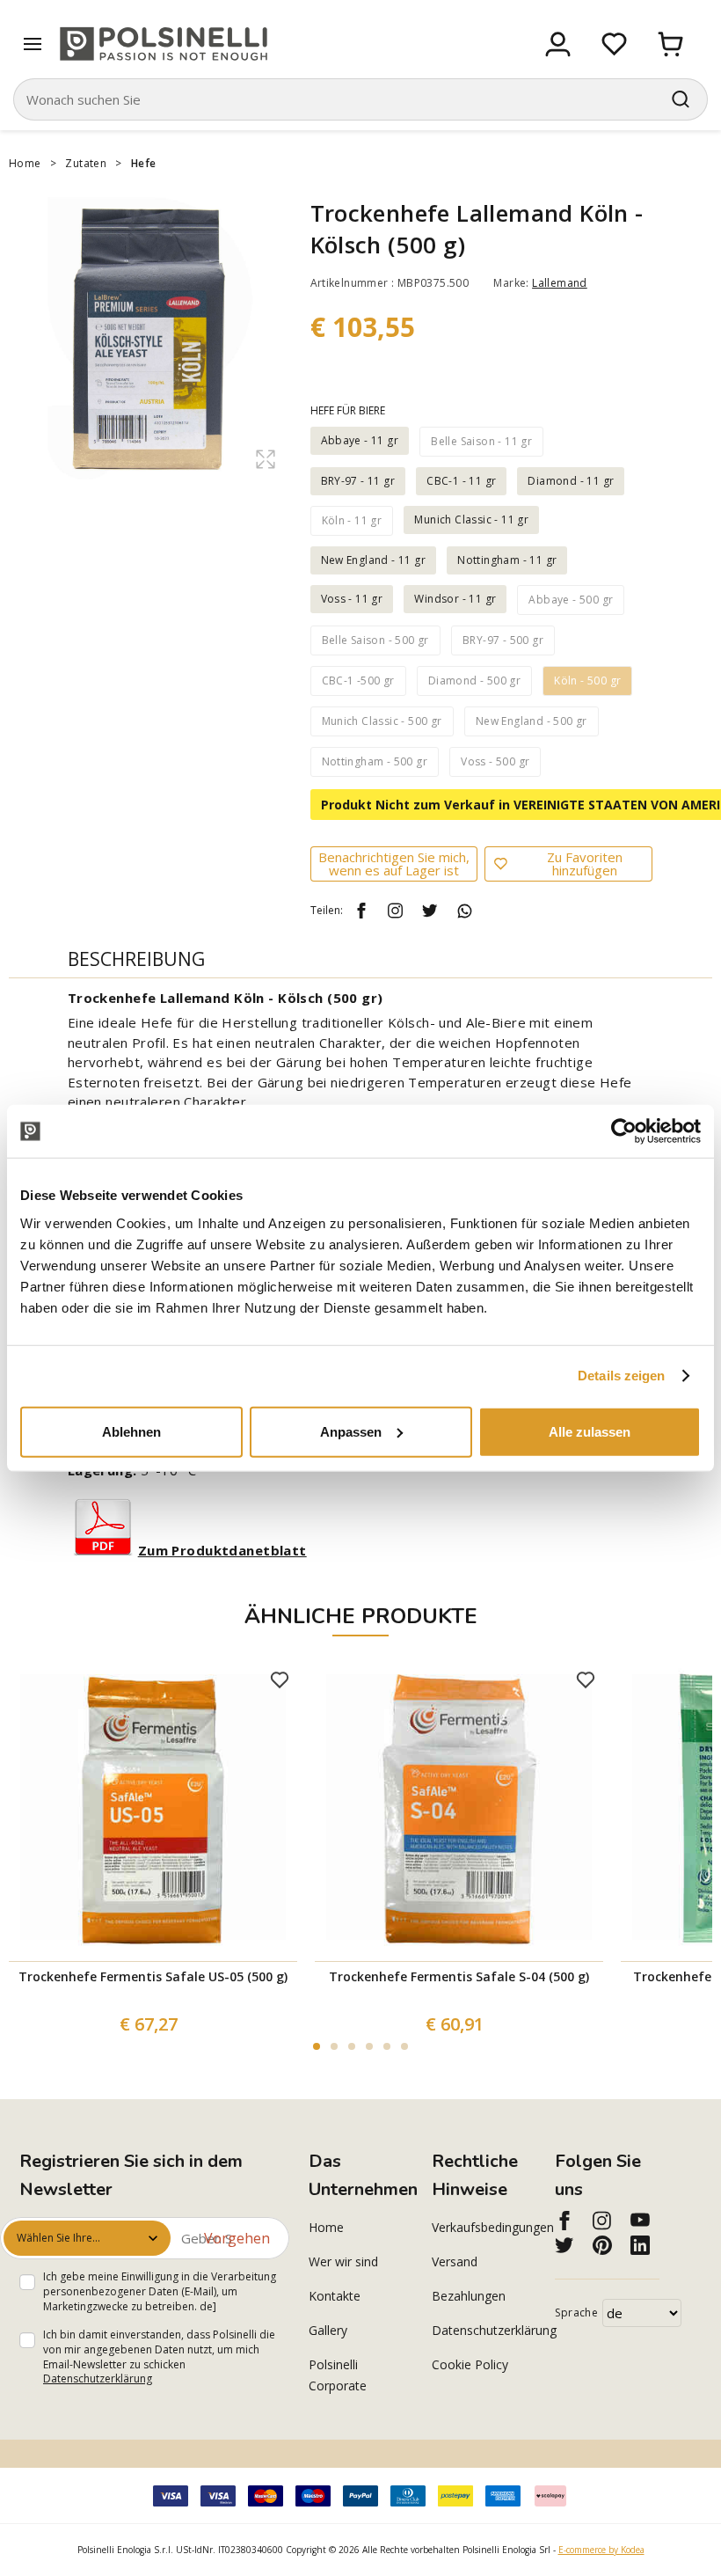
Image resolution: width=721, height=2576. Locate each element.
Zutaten (86, 163)
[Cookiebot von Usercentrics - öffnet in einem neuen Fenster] (624, 1131)
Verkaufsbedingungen (484, 2227)
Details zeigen (621, 1376)
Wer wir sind (343, 2261)
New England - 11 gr (374, 560)
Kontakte (335, 2296)
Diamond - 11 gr (571, 481)
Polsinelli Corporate (338, 2375)
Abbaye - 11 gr (360, 440)
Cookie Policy (470, 2364)
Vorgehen (237, 2238)
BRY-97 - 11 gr (358, 481)
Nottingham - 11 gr (507, 560)
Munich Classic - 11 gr (471, 520)
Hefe (144, 163)
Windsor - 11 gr (455, 599)
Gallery (328, 2330)
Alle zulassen (590, 1431)
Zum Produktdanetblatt (222, 1550)
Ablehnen (131, 1431)
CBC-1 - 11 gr (461, 481)
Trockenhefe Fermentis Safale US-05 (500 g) (153, 1976)
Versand (455, 2261)
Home (25, 163)
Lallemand (560, 283)
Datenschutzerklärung (98, 2378)
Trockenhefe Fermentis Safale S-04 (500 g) (459, 1976)
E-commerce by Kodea (601, 2550)
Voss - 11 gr (352, 599)
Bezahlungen (469, 2296)
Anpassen (351, 1431)
